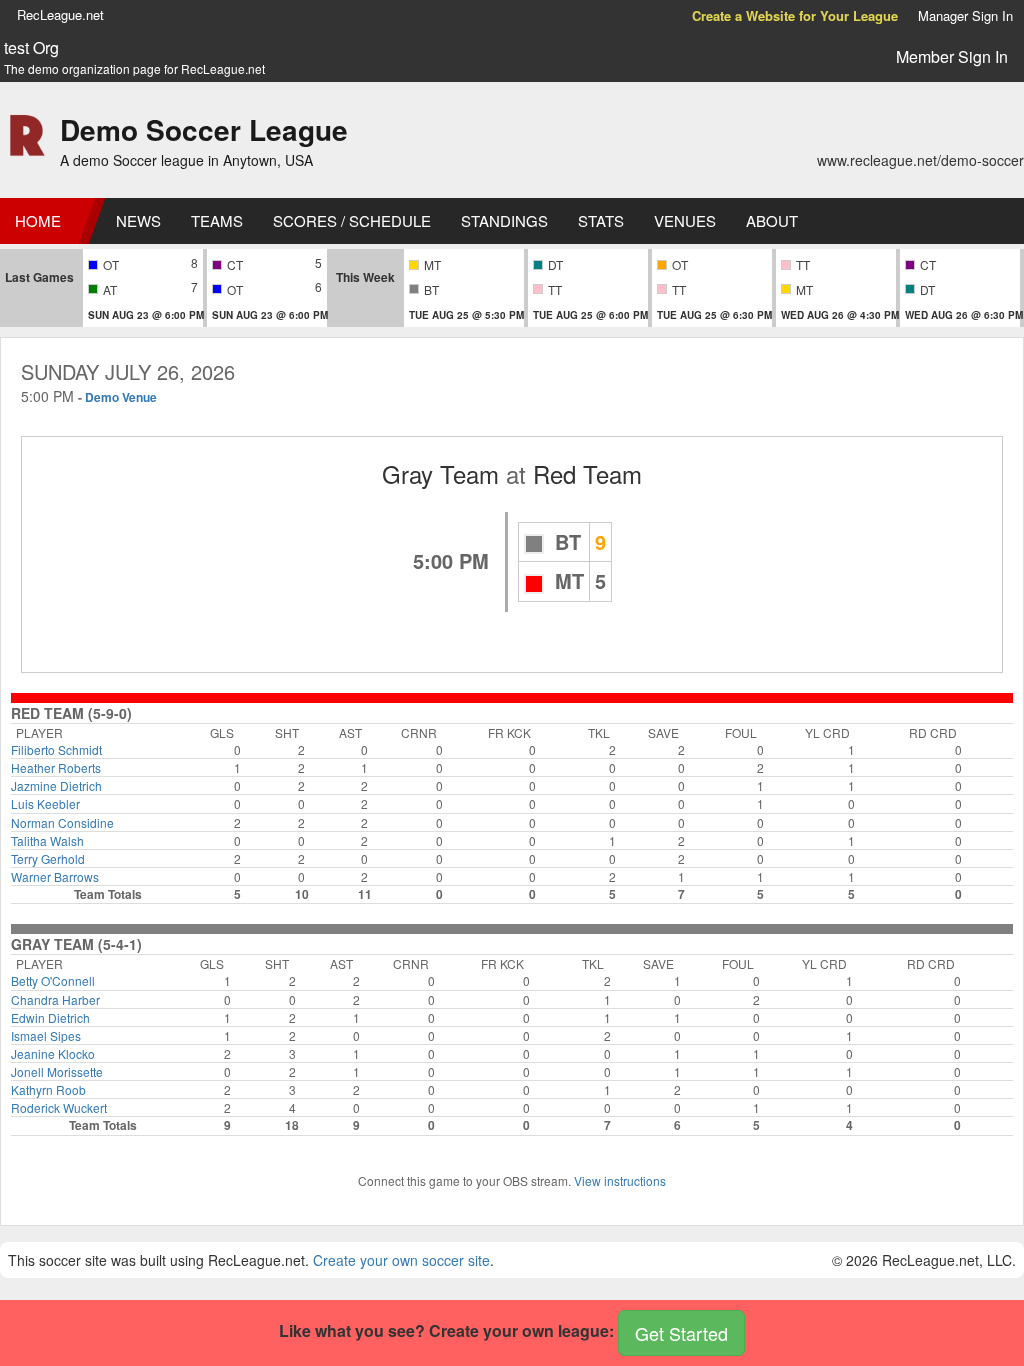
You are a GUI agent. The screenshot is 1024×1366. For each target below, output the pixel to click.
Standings (504, 220)
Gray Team (440, 473)
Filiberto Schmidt (56, 749)
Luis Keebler (45, 803)
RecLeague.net (60, 14)
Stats (601, 220)
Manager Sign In (965, 15)
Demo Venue (121, 397)
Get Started (681, 1333)
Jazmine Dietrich (56, 785)
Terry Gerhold (48, 858)
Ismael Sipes (46, 1035)
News (138, 220)
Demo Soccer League (204, 129)
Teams (217, 220)
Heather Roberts (56, 767)
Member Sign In (952, 56)
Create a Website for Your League (795, 15)
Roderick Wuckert (59, 1107)
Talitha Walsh (47, 840)
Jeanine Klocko (53, 1053)
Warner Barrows (55, 876)
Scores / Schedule (352, 220)
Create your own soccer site (401, 1260)
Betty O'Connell (53, 980)
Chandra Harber (55, 999)
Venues (685, 220)
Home (38, 220)
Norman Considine (62, 822)
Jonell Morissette (57, 1071)
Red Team (587, 473)
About (772, 220)
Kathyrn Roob (48, 1089)
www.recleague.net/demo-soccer (920, 160)
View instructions (620, 1180)
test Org (31, 48)
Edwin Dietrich (50, 1017)
